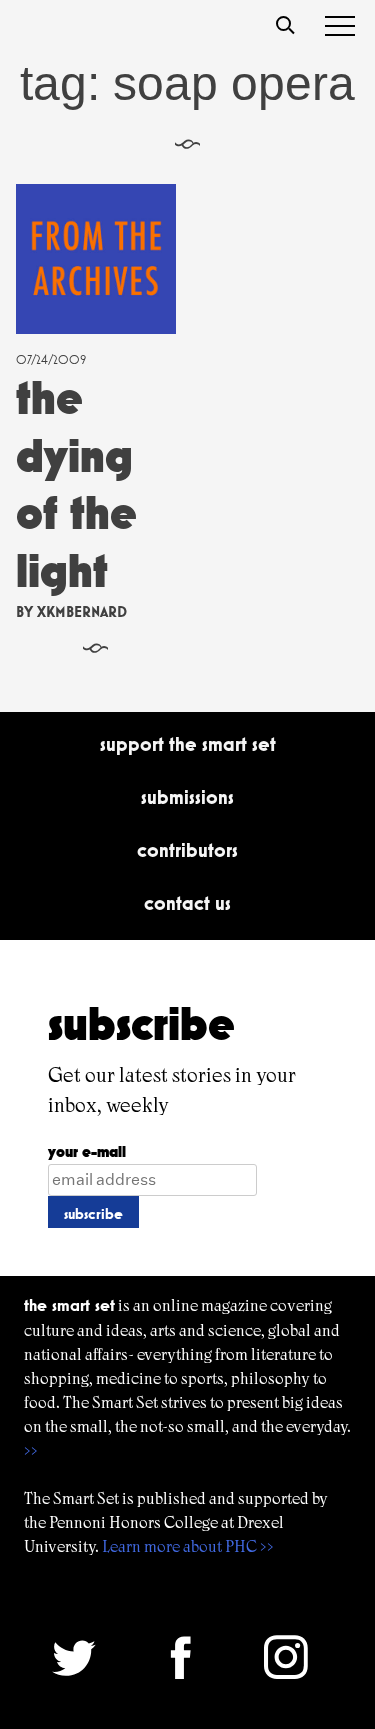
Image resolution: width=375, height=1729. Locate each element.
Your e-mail (87, 1151)
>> (31, 1450)
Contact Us (187, 903)
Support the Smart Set (188, 744)
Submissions (187, 797)
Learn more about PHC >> (188, 1546)
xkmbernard (82, 611)
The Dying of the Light (76, 484)
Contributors (187, 850)
